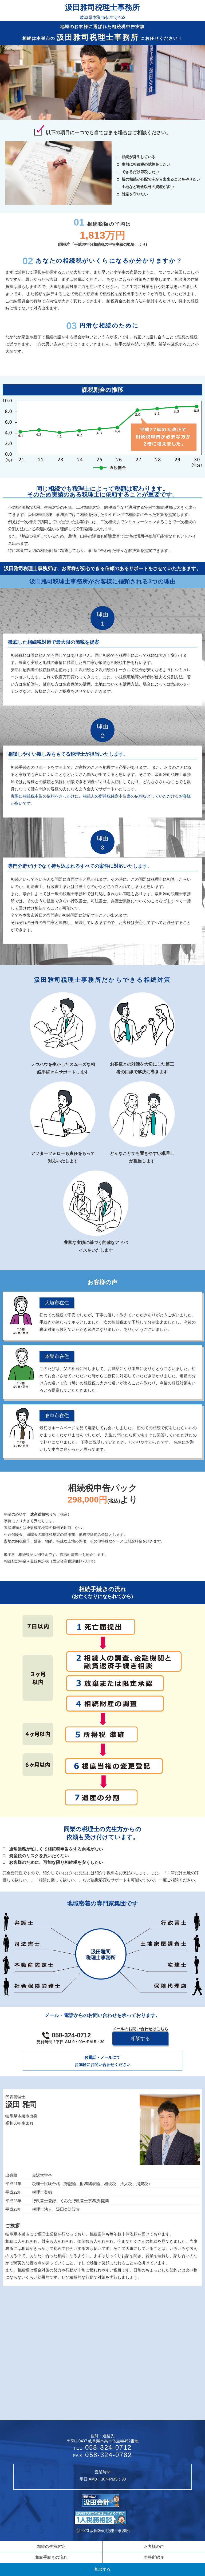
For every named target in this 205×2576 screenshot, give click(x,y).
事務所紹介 (154, 2557)
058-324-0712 (70, 2038)
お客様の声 (154, 2546)
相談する (102, 2569)
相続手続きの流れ (51, 2557)
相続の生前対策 (51, 2546)
